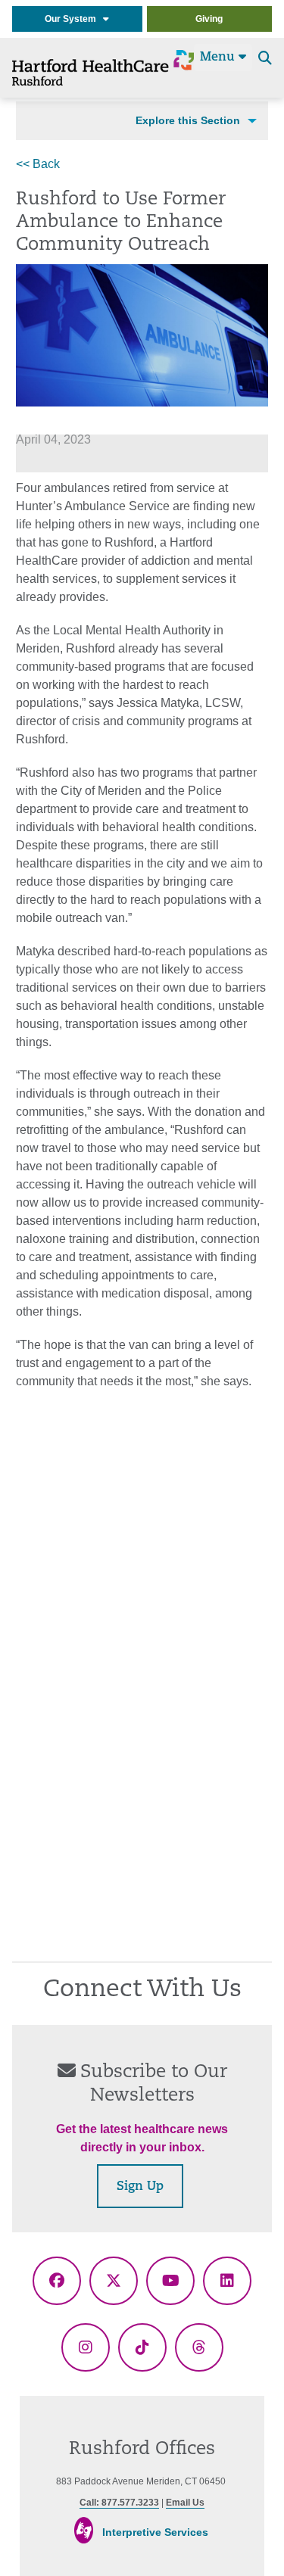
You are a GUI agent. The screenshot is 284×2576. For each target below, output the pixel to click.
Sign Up (140, 2187)
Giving (209, 19)
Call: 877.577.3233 (119, 2503)
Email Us (185, 2503)
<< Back (38, 164)
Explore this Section (188, 120)
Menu (219, 58)
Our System (74, 19)
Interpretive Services (155, 2532)
